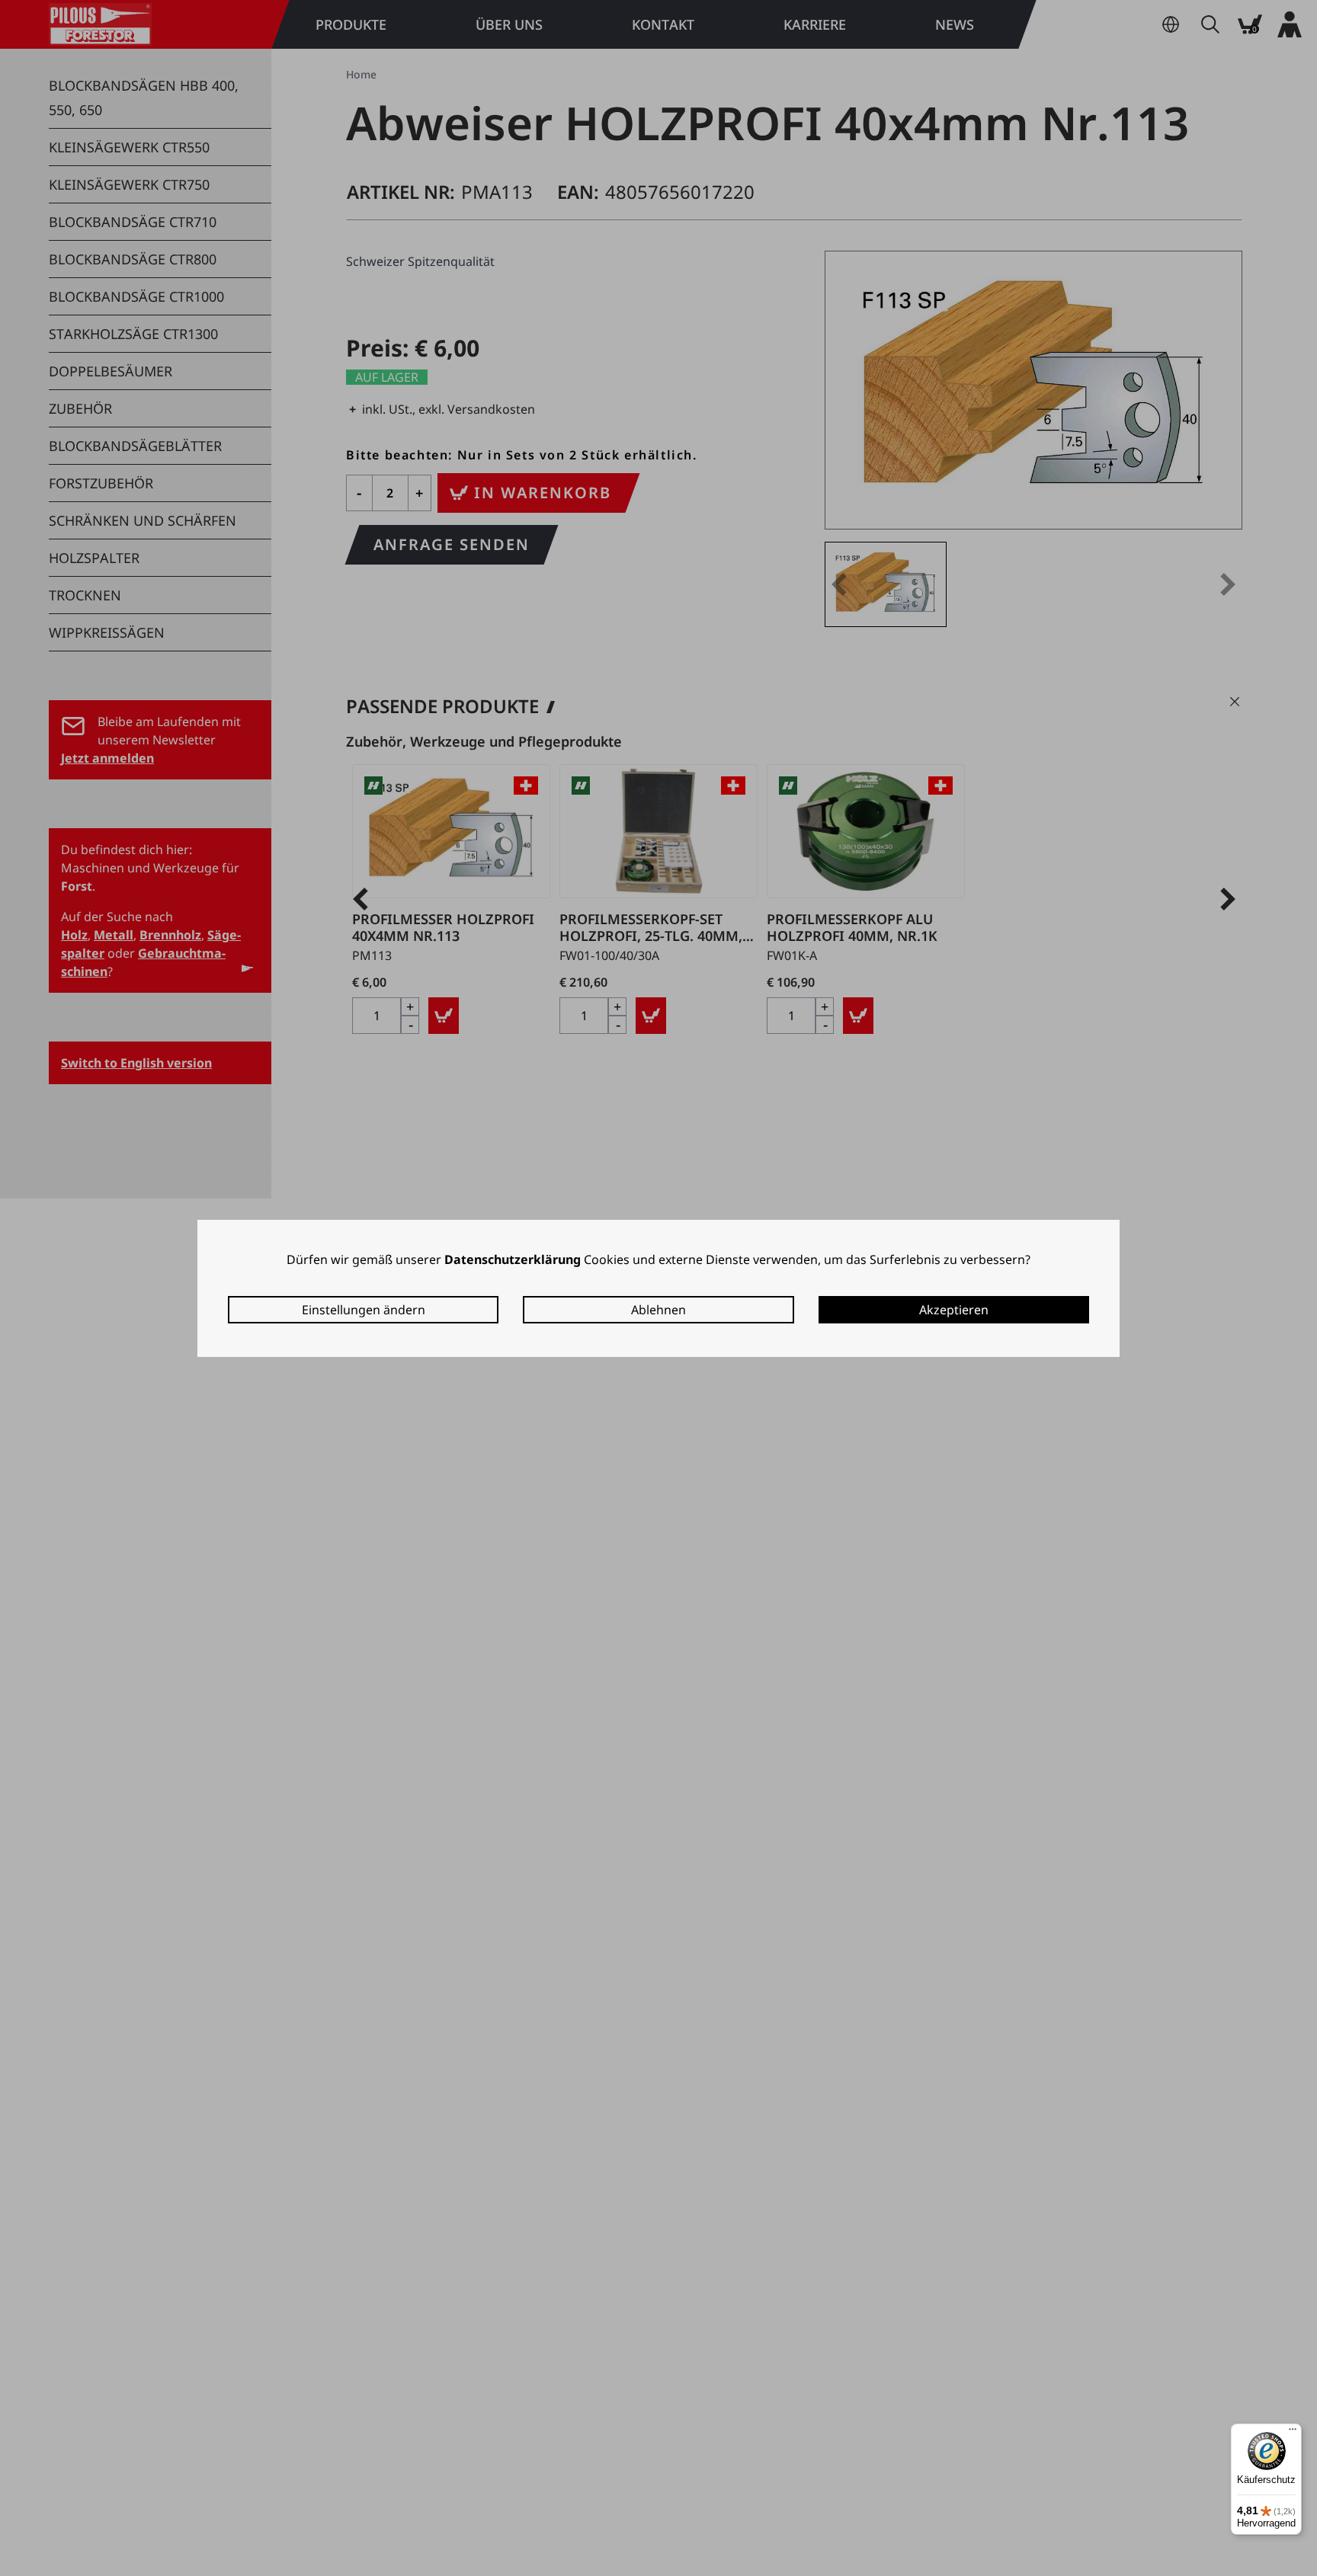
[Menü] (1293, 2433)
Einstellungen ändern (364, 1310)
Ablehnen (658, 1310)
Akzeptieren (954, 1310)
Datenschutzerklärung (513, 1259)
